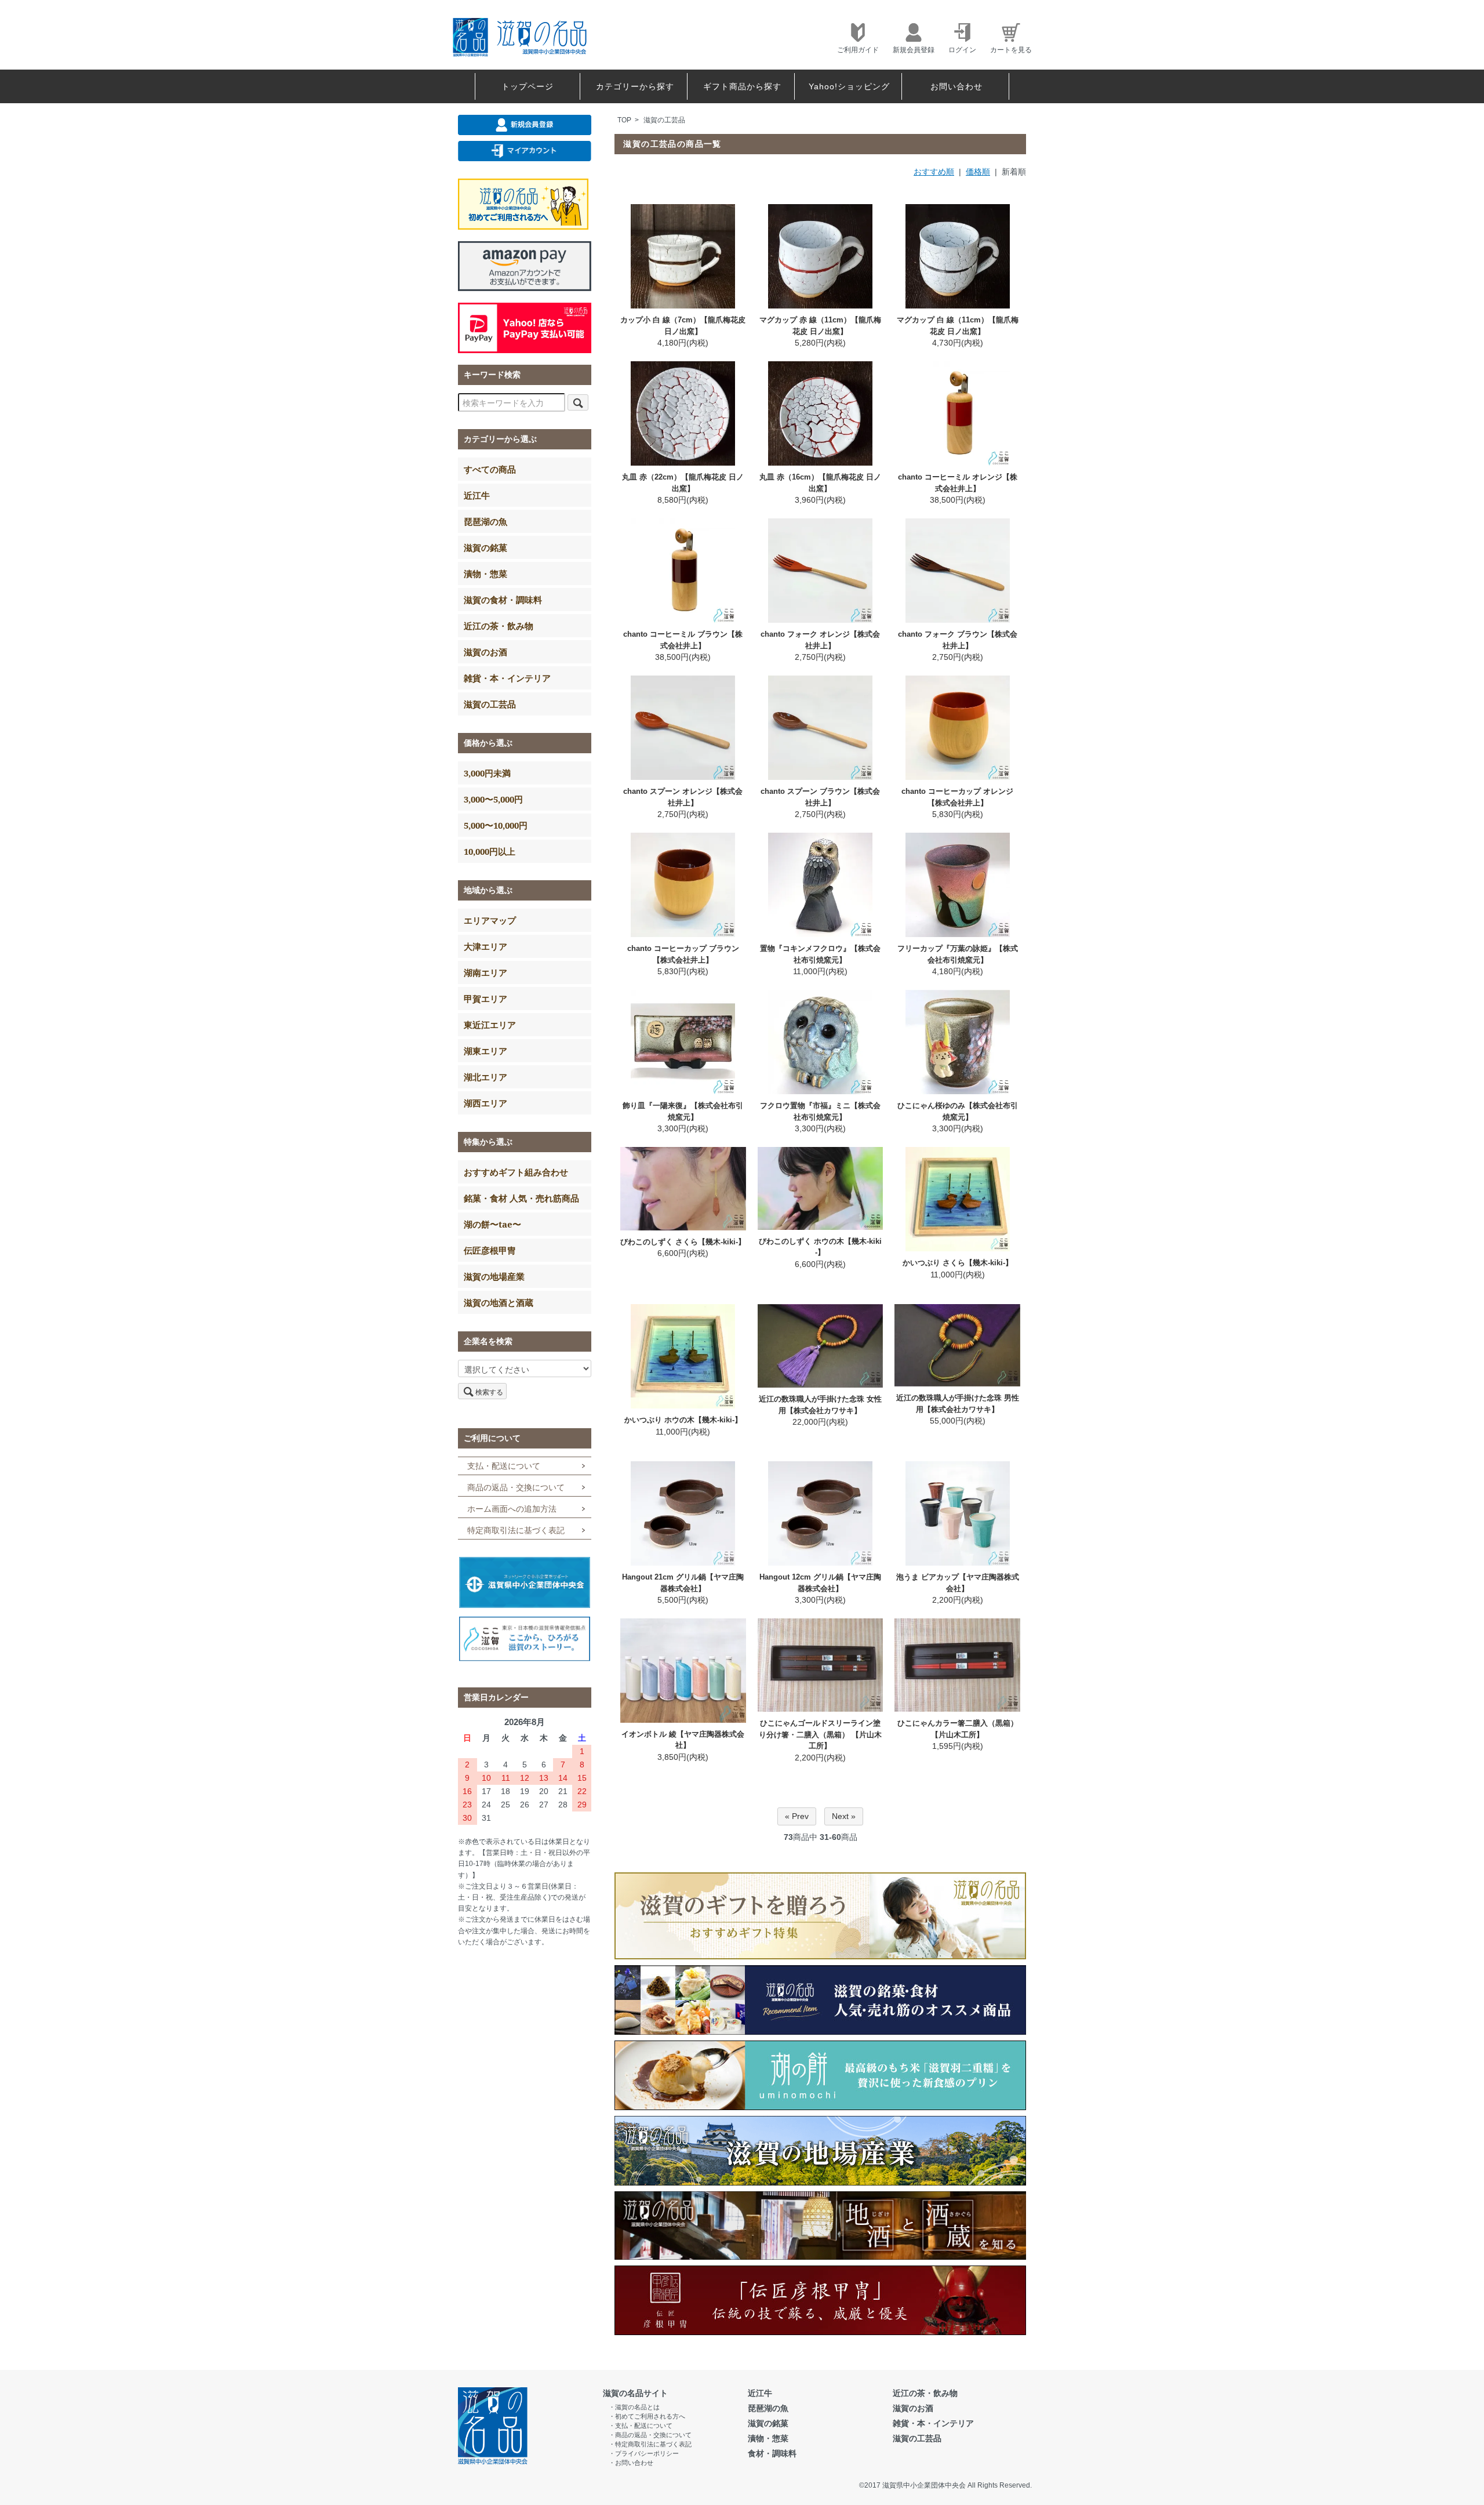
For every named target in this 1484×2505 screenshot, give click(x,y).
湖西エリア (485, 1103)
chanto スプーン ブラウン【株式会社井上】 (820, 797)
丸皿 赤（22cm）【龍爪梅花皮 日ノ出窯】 (683, 483)
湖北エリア (485, 1077)
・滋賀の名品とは (634, 2407)
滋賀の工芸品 (664, 120)
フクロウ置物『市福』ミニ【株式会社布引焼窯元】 (820, 1111)
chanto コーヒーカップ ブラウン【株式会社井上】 (683, 954)
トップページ (528, 86)
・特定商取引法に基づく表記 (650, 2444)
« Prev (797, 1816)
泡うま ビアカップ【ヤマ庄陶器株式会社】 (958, 1583)
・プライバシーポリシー (644, 2453)
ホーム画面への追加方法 (512, 1509)
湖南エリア (485, 972)
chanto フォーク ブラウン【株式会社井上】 (958, 640)
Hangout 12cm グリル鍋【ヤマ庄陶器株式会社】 (820, 1583)
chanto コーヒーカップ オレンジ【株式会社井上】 (957, 797)
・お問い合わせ (631, 2463)
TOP (624, 120)
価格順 (978, 172)
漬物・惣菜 (485, 573)
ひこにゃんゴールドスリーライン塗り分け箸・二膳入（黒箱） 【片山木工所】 (820, 1734)
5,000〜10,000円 (496, 825)
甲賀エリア (485, 999)
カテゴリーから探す (635, 86)
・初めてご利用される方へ (647, 2416)
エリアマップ (490, 920)
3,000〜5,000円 (493, 799)
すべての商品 (490, 469)
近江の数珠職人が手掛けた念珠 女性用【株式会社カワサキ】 (820, 1405)
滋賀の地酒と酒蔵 (499, 1302)
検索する (489, 1391)
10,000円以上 (490, 851)
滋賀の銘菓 (485, 547)
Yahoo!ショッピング (849, 86)
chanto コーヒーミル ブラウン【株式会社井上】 (683, 640)
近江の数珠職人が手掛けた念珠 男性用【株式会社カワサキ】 (958, 1404)
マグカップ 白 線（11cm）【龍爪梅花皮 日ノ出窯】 (958, 326)
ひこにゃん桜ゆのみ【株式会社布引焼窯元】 (958, 1111)
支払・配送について (504, 1466)
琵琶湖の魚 (485, 521)
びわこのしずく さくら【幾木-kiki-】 (683, 1242)
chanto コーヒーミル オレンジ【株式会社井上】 (958, 483)
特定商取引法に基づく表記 (516, 1530)
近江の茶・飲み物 (499, 626)
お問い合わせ (956, 86)
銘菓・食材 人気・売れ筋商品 (521, 1198)
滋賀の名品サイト (635, 2393)
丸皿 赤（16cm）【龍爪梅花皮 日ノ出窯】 (820, 483)
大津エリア (485, 946)
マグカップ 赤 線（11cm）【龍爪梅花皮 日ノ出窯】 (820, 326)
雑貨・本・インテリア (507, 678)
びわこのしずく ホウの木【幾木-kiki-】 (820, 1247)
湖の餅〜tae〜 (492, 1224)
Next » (844, 1816)
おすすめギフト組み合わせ (516, 1172)
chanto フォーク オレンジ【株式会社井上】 (820, 640)
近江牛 (477, 495)
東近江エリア (490, 1025)
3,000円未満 (487, 773)
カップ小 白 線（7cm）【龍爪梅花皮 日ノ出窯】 (683, 326)
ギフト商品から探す (742, 86)
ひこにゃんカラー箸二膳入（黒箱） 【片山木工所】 (958, 1729)
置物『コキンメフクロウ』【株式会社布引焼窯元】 (820, 954)
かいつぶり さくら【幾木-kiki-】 (958, 1263)
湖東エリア (485, 1051)
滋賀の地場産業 (494, 1276)
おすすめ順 (934, 172)
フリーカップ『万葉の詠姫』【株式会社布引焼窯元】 (958, 954)
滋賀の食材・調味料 (503, 600)
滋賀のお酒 (485, 652)
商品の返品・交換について (516, 1487)
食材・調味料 (772, 2453)
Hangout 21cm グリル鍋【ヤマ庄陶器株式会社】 (683, 1583)
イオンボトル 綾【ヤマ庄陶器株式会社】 (683, 1740)
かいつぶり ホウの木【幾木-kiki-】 (683, 1420)
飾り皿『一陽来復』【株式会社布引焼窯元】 (683, 1111)
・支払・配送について (641, 2426)
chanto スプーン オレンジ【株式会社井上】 (683, 797)
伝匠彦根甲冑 (490, 1250)
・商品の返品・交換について (650, 2435)
